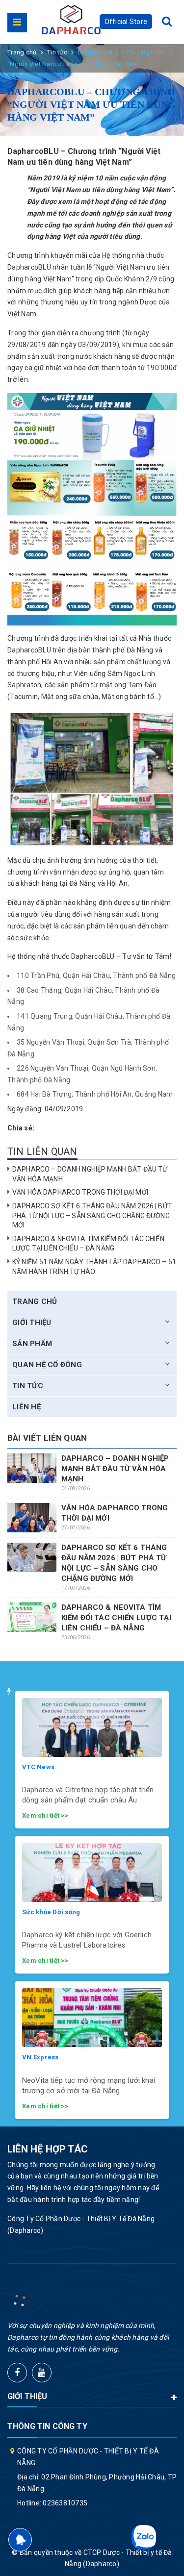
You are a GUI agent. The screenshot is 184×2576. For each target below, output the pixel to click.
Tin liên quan (42, 1151)
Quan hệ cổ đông (47, 1365)
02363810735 (65, 2503)
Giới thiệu (32, 1323)
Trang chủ (35, 1301)
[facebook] (17, 2373)
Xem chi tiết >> (45, 1815)
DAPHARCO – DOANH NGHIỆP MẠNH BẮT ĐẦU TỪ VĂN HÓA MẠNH (115, 1469)
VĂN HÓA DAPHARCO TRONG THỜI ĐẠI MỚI (80, 1192)
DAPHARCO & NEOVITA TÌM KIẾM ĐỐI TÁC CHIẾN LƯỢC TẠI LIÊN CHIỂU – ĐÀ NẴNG (116, 1618)
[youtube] (42, 2373)
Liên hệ (26, 1407)
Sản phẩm (32, 1344)
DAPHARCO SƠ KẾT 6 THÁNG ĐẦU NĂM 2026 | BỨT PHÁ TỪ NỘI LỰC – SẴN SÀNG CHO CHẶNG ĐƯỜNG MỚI (92, 1215)
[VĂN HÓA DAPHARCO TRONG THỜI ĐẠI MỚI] (32, 1518)
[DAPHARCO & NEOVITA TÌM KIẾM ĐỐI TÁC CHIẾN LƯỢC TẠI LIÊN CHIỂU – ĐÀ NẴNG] (32, 1617)
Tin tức (28, 1386)
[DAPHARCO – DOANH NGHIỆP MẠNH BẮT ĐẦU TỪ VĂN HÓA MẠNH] (32, 1468)
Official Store (126, 22)
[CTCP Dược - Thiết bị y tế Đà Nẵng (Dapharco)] (71, 20)
